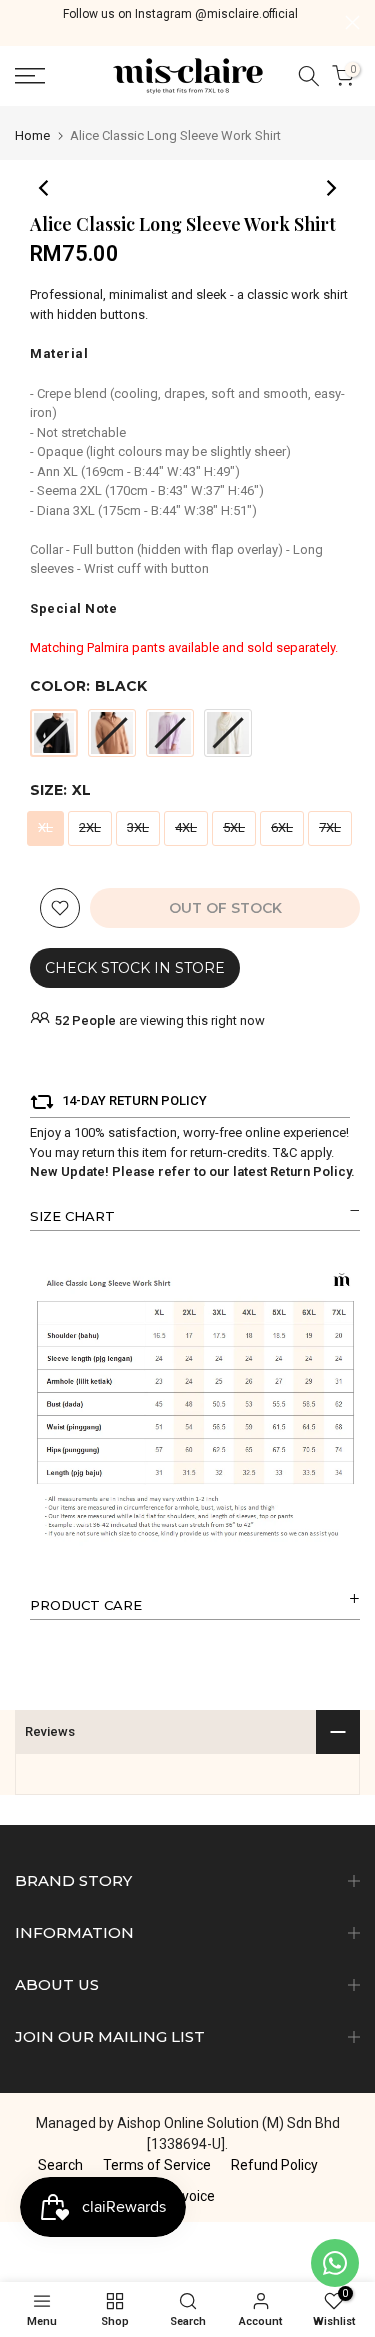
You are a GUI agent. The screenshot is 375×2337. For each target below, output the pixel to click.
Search (60, 2165)
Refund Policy (274, 2165)
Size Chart (72, 1216)
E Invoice (187, 2196)
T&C (285, 1152)
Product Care (86, 1605)
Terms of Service (157, 2165)
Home (32, 135)
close (352, 22)
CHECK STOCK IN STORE (135, 968)
